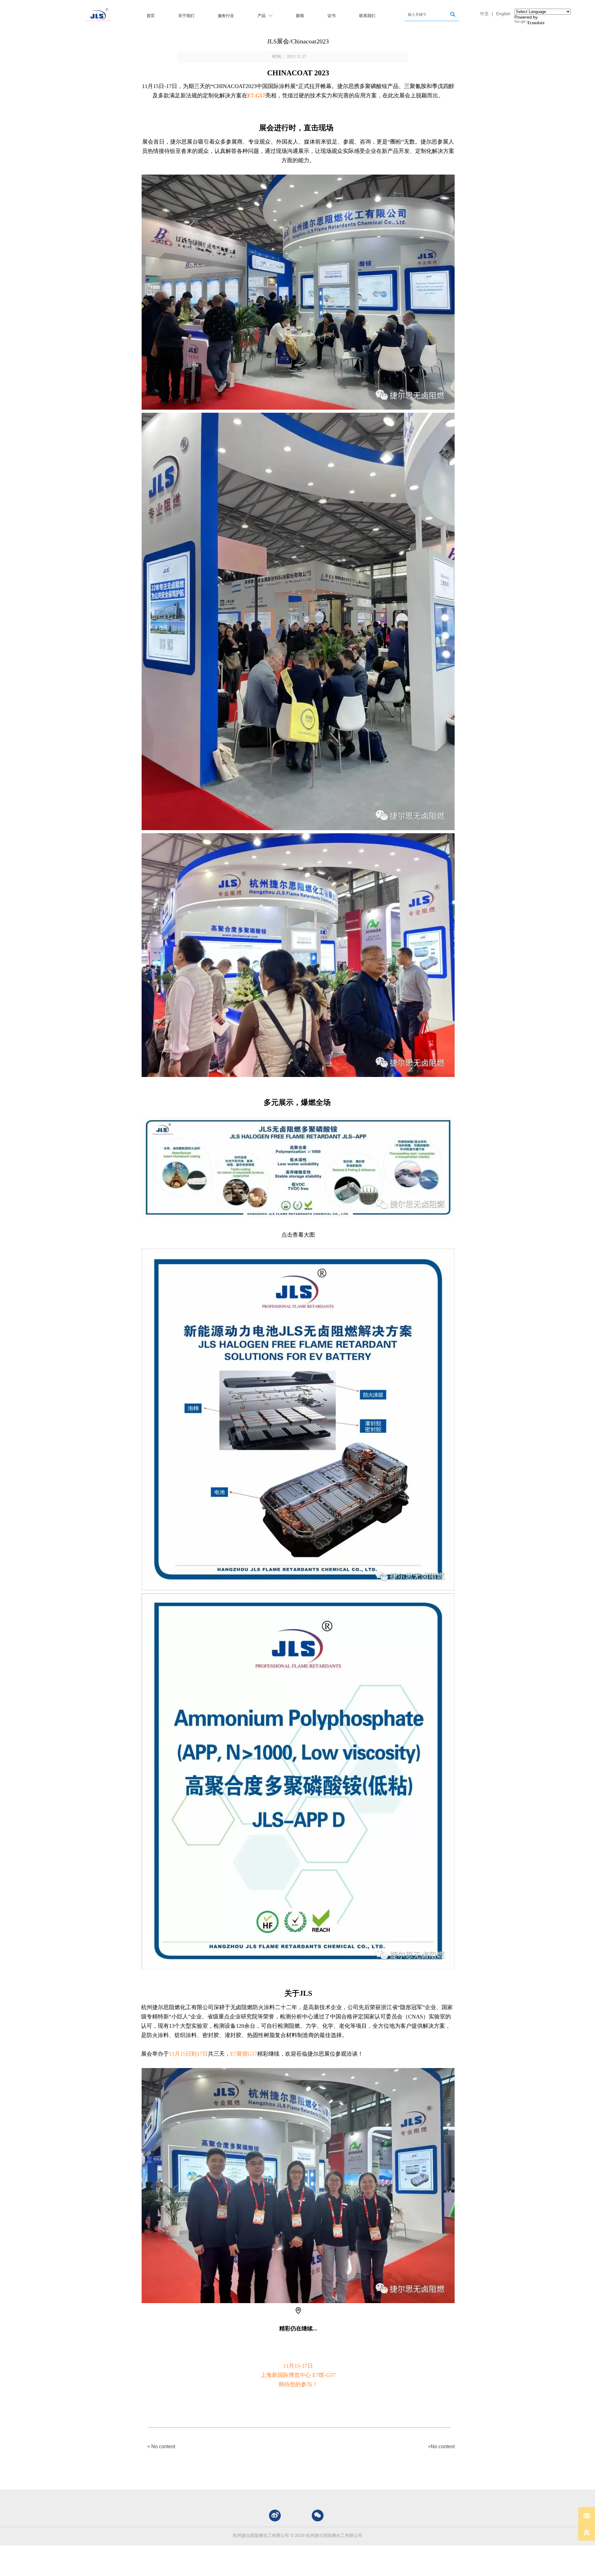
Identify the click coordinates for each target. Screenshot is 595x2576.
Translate (536, 23)
